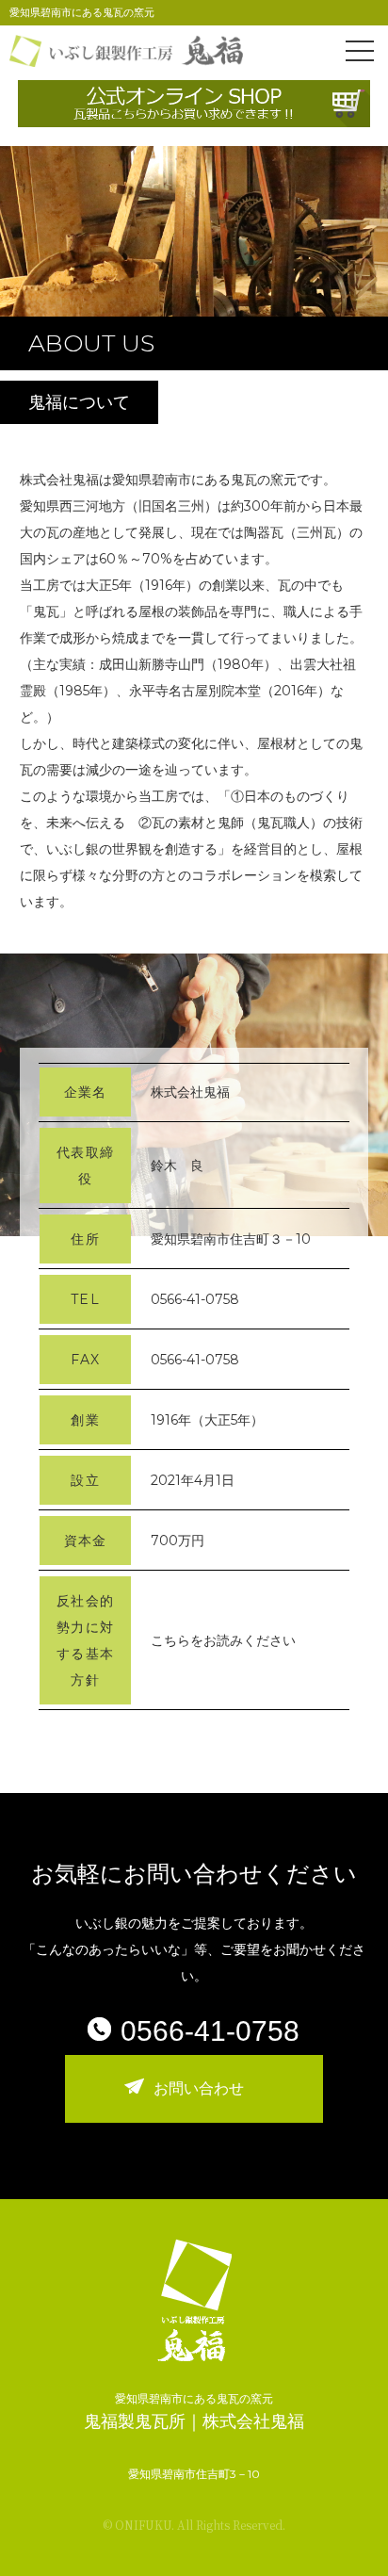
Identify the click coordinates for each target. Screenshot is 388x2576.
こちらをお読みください (223, 1640)
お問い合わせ (199, 2088)
